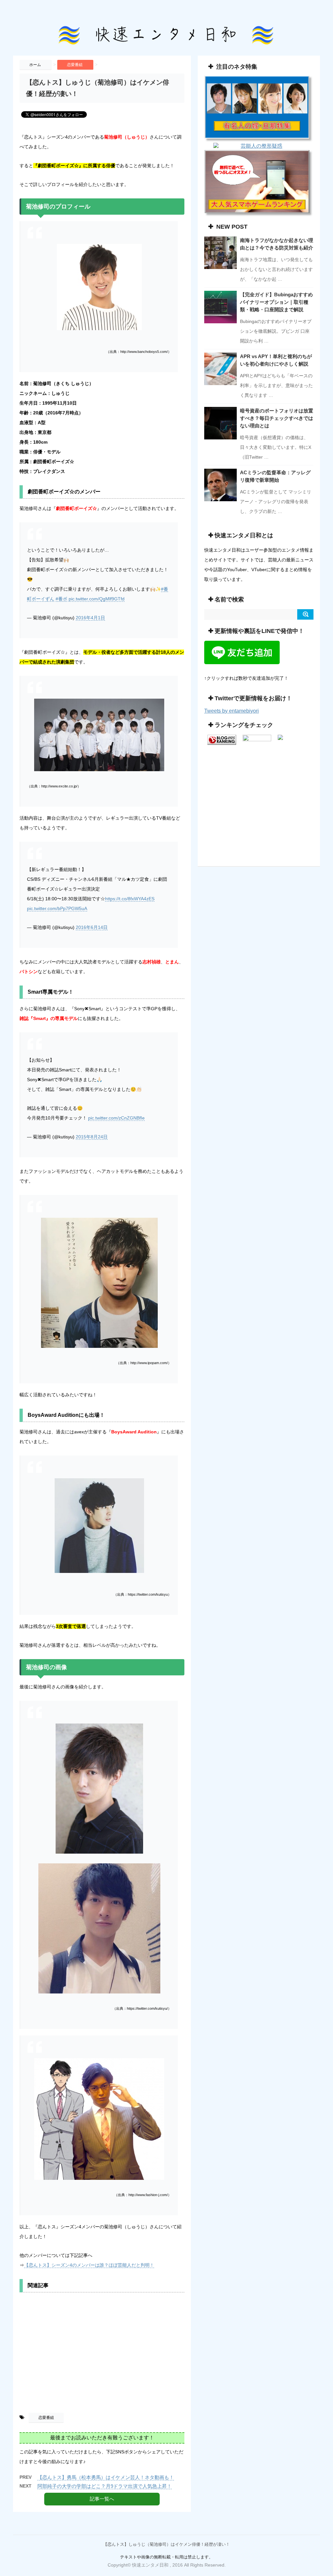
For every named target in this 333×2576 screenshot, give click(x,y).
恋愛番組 (46, 2418)
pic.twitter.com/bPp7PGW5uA (57, 908)
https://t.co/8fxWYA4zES (130, 899)
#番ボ (61, 599)
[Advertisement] (102, 2355)
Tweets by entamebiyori (232, 711)
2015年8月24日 (92, 1137)
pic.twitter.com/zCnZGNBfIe (116, 1118)
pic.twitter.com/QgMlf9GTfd (97, 599)
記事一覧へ (102, 2499)
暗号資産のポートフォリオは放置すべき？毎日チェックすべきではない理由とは (277, 418)
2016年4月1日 (90, 618)
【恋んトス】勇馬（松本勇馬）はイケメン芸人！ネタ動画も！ (106, 2477)
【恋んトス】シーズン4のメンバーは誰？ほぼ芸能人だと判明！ (89, 2265)
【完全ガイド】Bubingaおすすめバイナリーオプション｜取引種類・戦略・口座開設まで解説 (276, 302)
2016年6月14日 (92, 927)
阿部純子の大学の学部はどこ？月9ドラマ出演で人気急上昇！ (105, 2486)
